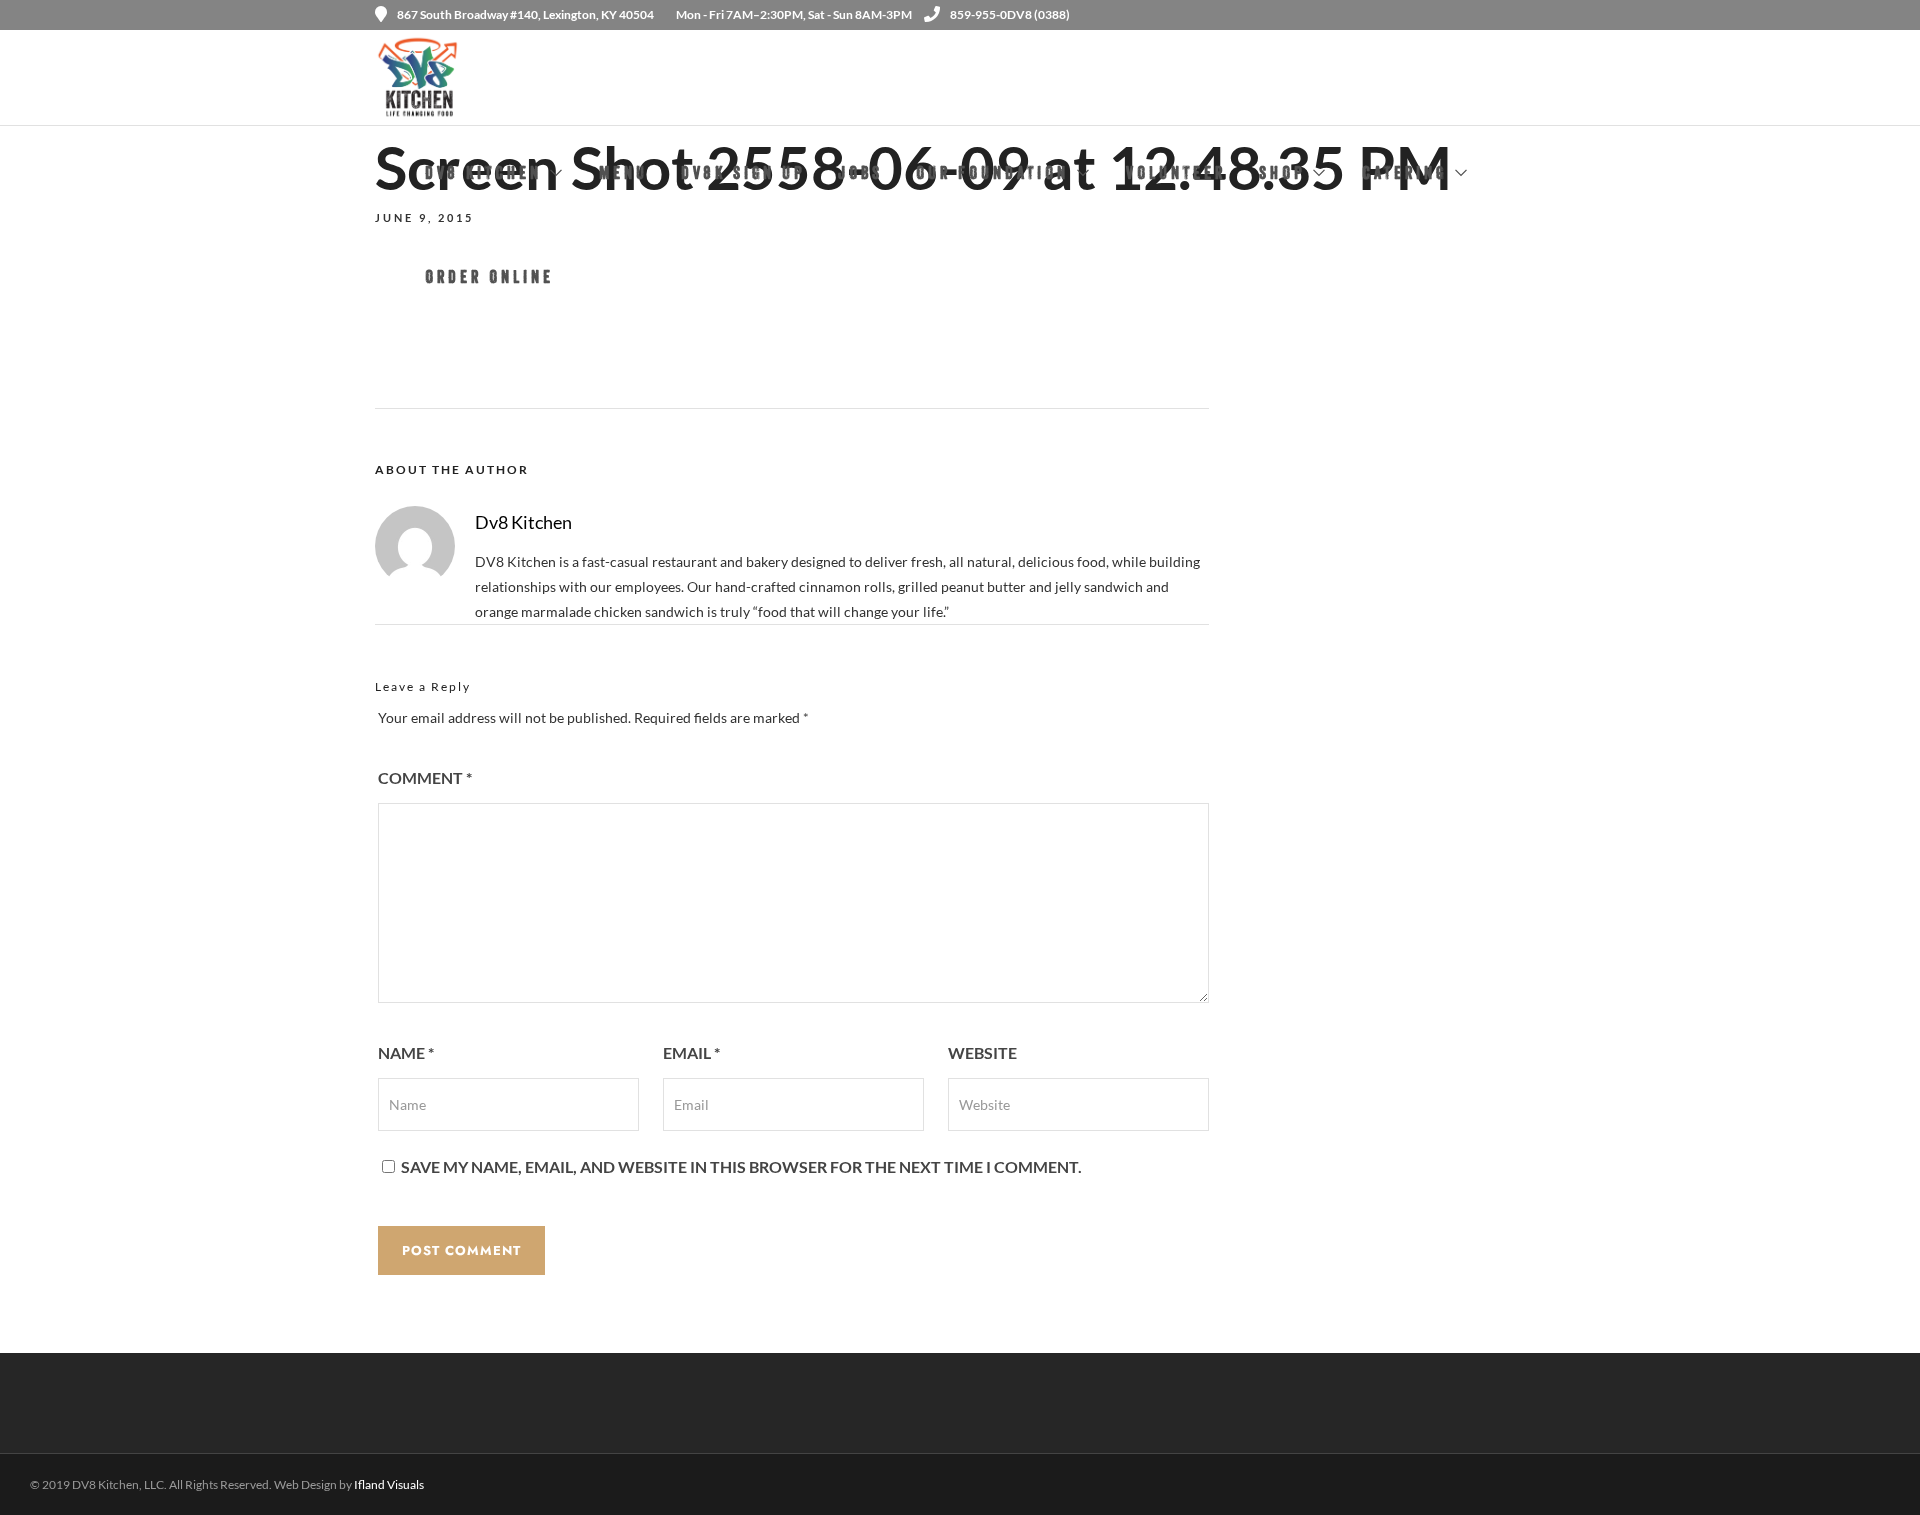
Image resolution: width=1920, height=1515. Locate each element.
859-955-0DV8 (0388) (1010, 14)
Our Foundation (992, 175)
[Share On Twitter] (79, 1473)
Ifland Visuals (389, 1484)
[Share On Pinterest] (107, 1473)
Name (406, 1052)
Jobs (860, 175)
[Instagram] (1538, 15)
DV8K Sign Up (743, 175)
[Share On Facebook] (51, 1473)
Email (691, 1052)
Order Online (489, 279)
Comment (425, 777)
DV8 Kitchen (483, 175)
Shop (1282, 175)
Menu (623, 175)
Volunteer (1176, 175)
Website (982, 1052)
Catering (1404, 175)
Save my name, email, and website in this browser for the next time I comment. (741, 1166)
